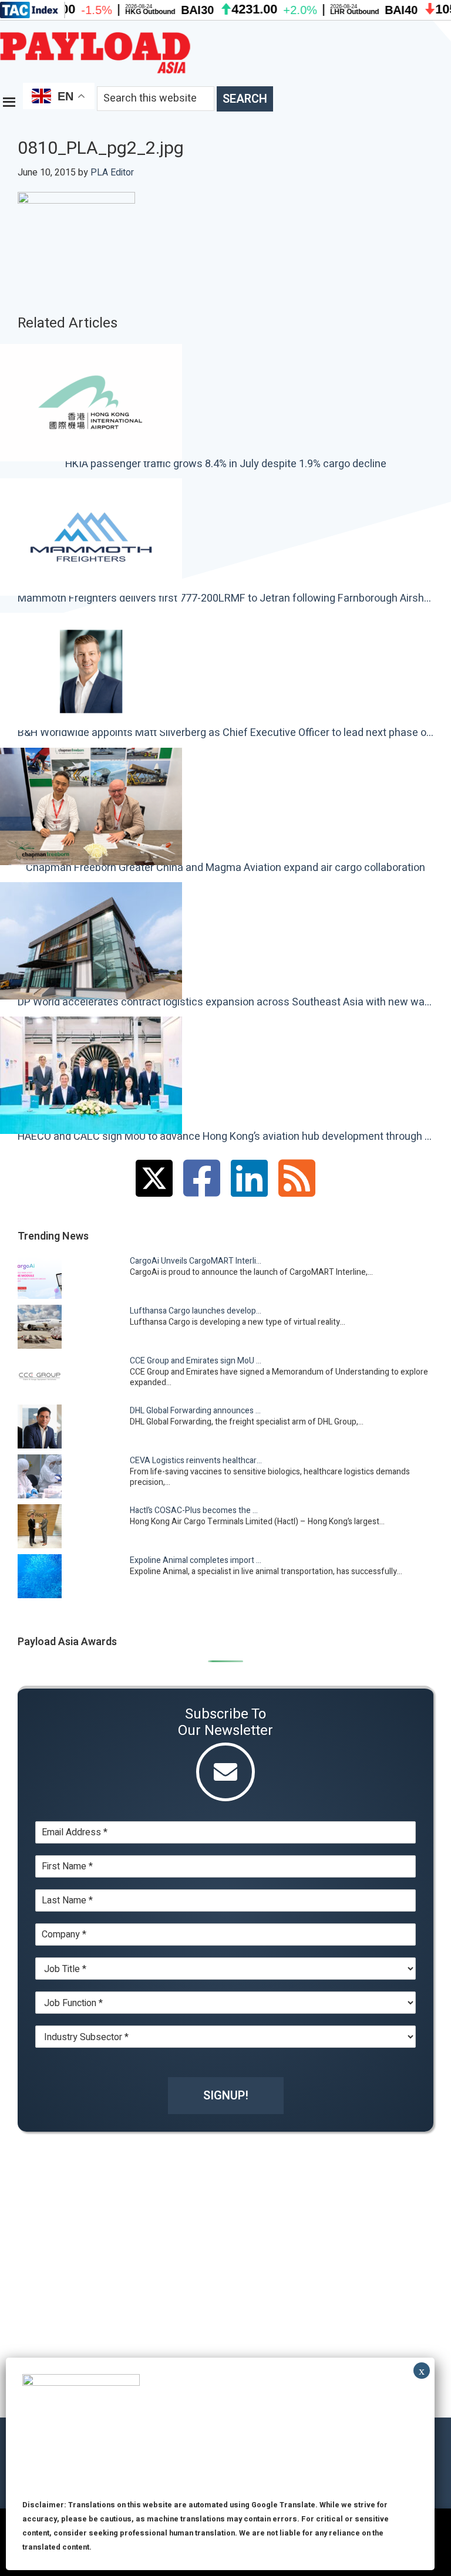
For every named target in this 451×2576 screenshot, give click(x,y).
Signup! (226, 2096)
